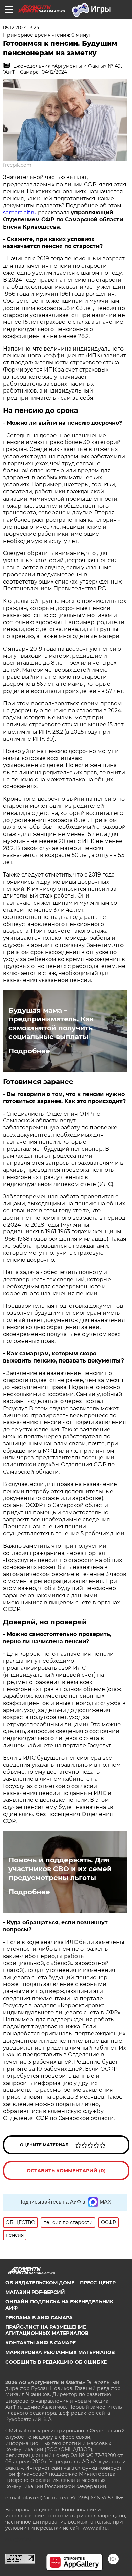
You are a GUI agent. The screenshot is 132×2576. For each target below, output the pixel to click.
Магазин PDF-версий (35, 2292)
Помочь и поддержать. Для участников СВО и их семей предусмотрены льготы (60, 1869)
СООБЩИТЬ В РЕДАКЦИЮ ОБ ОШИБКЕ (56, 2362)
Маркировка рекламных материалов (60, 2352)
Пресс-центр (98, 2283)
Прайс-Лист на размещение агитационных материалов (47, 2330)
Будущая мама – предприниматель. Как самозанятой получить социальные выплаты (51, 1023)
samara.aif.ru (20, 213)
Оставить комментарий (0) (66, 2171)
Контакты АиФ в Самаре (41, 2343)
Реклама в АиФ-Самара (39, 2318)
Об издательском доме (40, 2283)
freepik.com (17, 165)
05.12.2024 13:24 (21, 28)
